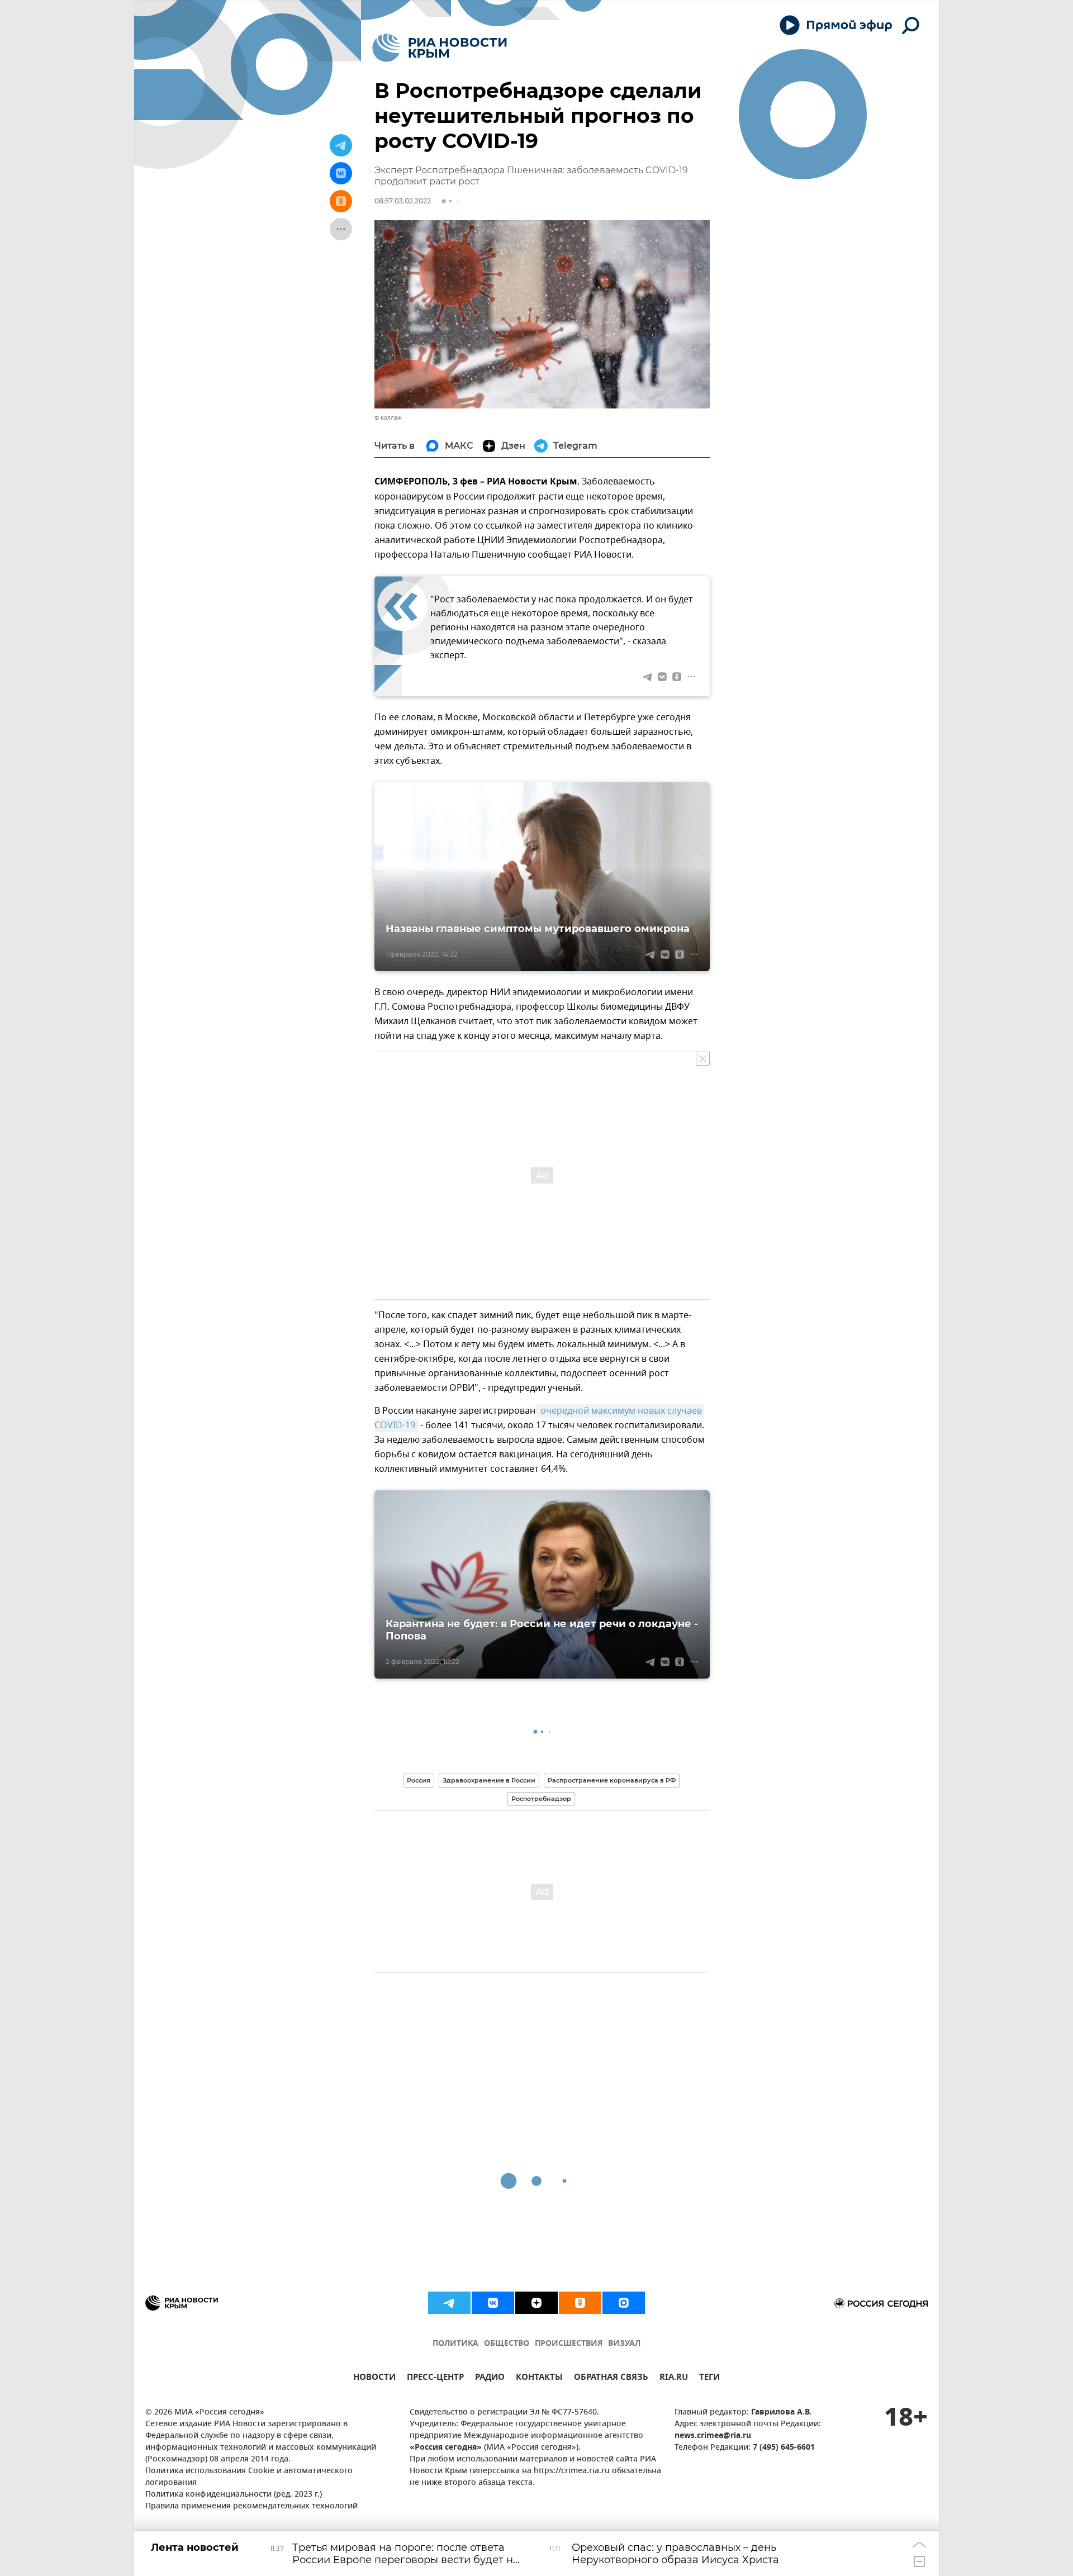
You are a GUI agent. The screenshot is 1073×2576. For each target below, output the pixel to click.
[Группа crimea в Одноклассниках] (580, 2303)
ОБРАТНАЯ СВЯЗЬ (611, 2378)
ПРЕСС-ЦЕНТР (435, 2378)
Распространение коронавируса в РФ (612, 1780)
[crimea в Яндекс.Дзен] (536, 2303)
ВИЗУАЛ (624, 2344)
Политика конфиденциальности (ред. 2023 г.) (234, 2495)
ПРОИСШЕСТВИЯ (569, 2344)
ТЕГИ (709, 2378)
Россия (419, 1780)
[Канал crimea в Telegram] (449, 2303)
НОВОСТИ (374, 2378)
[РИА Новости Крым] (440, 48)
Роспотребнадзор (541, 1799)
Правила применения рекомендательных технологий (251, 2506)
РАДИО (490, 2378)
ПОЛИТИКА (455, 2344)
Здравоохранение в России (489, 1780)
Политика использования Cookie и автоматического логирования (249, 2477)
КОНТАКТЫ (539, 2378)
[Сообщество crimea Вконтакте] (493, 2303)
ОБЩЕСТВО (507, 2344)
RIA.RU (674, 2378)
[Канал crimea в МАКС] (624, 2303)
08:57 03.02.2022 (403, 201)
